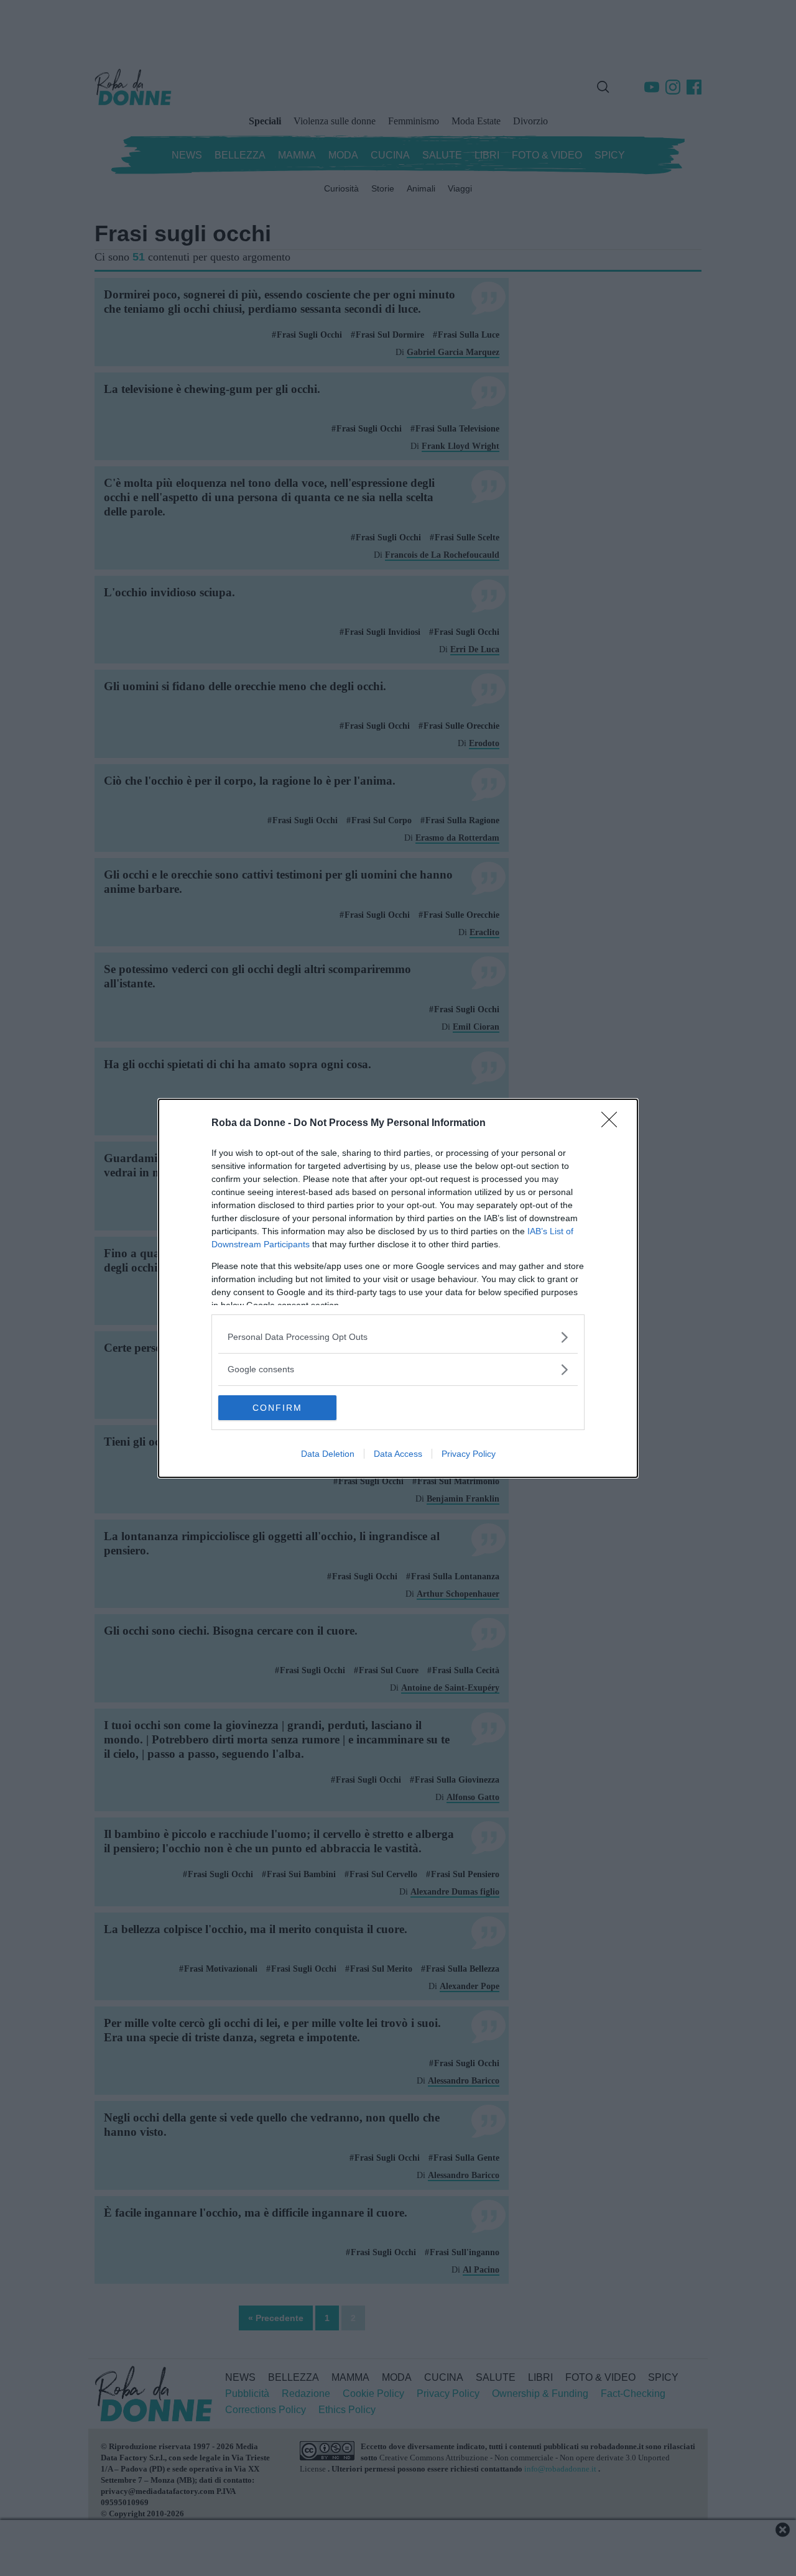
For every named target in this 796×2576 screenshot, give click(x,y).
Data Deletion (328, 1454)
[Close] (613, 1124)
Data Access (398, 1454)
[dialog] (398, 1288)
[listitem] (398, 1337)
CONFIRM (277, 1408)
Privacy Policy (469, 1454)
